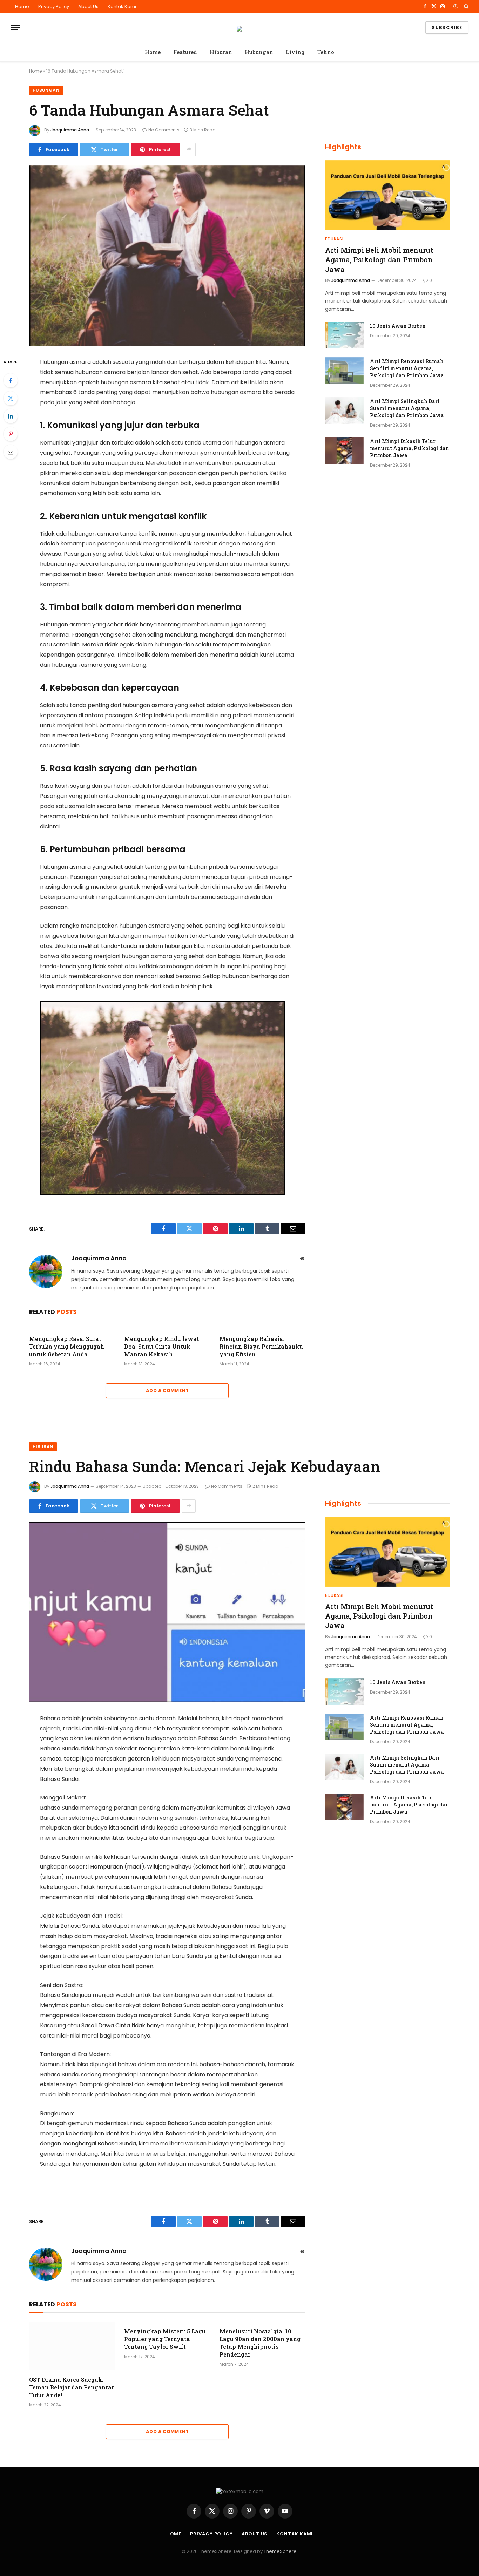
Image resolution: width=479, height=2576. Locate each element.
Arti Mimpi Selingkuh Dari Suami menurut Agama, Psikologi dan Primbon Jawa (407, 408)
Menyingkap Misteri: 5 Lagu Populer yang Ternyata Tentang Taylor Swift (165, 2339)
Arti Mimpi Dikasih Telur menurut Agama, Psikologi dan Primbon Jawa (410, 448)
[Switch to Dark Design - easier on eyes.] (456, 6)
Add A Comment (167, 1391)
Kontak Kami (122, 6)
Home (22, 6)
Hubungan (259, 52)
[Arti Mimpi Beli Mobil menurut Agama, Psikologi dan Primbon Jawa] (387, 195)
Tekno (326, 52)
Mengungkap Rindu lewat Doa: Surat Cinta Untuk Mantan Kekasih (162, 1346)
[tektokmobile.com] (239, 28)
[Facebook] (11, 380)
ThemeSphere (280, 2551)
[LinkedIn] (11, 416)
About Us (88, 6)
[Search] (465, 6)
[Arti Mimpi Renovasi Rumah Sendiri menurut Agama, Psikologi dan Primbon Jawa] (344, 371)
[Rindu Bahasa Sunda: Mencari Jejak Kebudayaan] (167, 1612)
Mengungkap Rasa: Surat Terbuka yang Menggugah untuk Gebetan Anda (67, 1346)
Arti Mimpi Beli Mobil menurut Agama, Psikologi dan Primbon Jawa (379, 259)
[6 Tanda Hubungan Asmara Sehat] (167, 256)
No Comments (164, 130)
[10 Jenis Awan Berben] (344, 335)
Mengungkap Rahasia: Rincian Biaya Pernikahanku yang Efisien (261, 1346)
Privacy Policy (54, 6)
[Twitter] (11, 398)
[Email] (11, 452)
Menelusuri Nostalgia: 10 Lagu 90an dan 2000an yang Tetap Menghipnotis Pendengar (260, 2343)
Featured (185, 52)
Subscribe (447, 28)
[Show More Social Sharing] (189, 150)
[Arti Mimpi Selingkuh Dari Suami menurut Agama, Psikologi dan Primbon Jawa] (344, 411)
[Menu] (15, 28)
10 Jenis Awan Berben (398, 326)
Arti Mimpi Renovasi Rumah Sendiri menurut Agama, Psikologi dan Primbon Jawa (407, 368)
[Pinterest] (11, 434)
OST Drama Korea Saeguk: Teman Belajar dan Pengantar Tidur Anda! (72, 2387)
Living (295, 52)
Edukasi (334, 239)
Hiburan (221, 52)
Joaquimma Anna (70, 130)
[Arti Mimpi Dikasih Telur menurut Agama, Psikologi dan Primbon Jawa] (344, 450)
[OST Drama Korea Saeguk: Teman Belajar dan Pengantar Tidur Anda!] (72, 2346)
